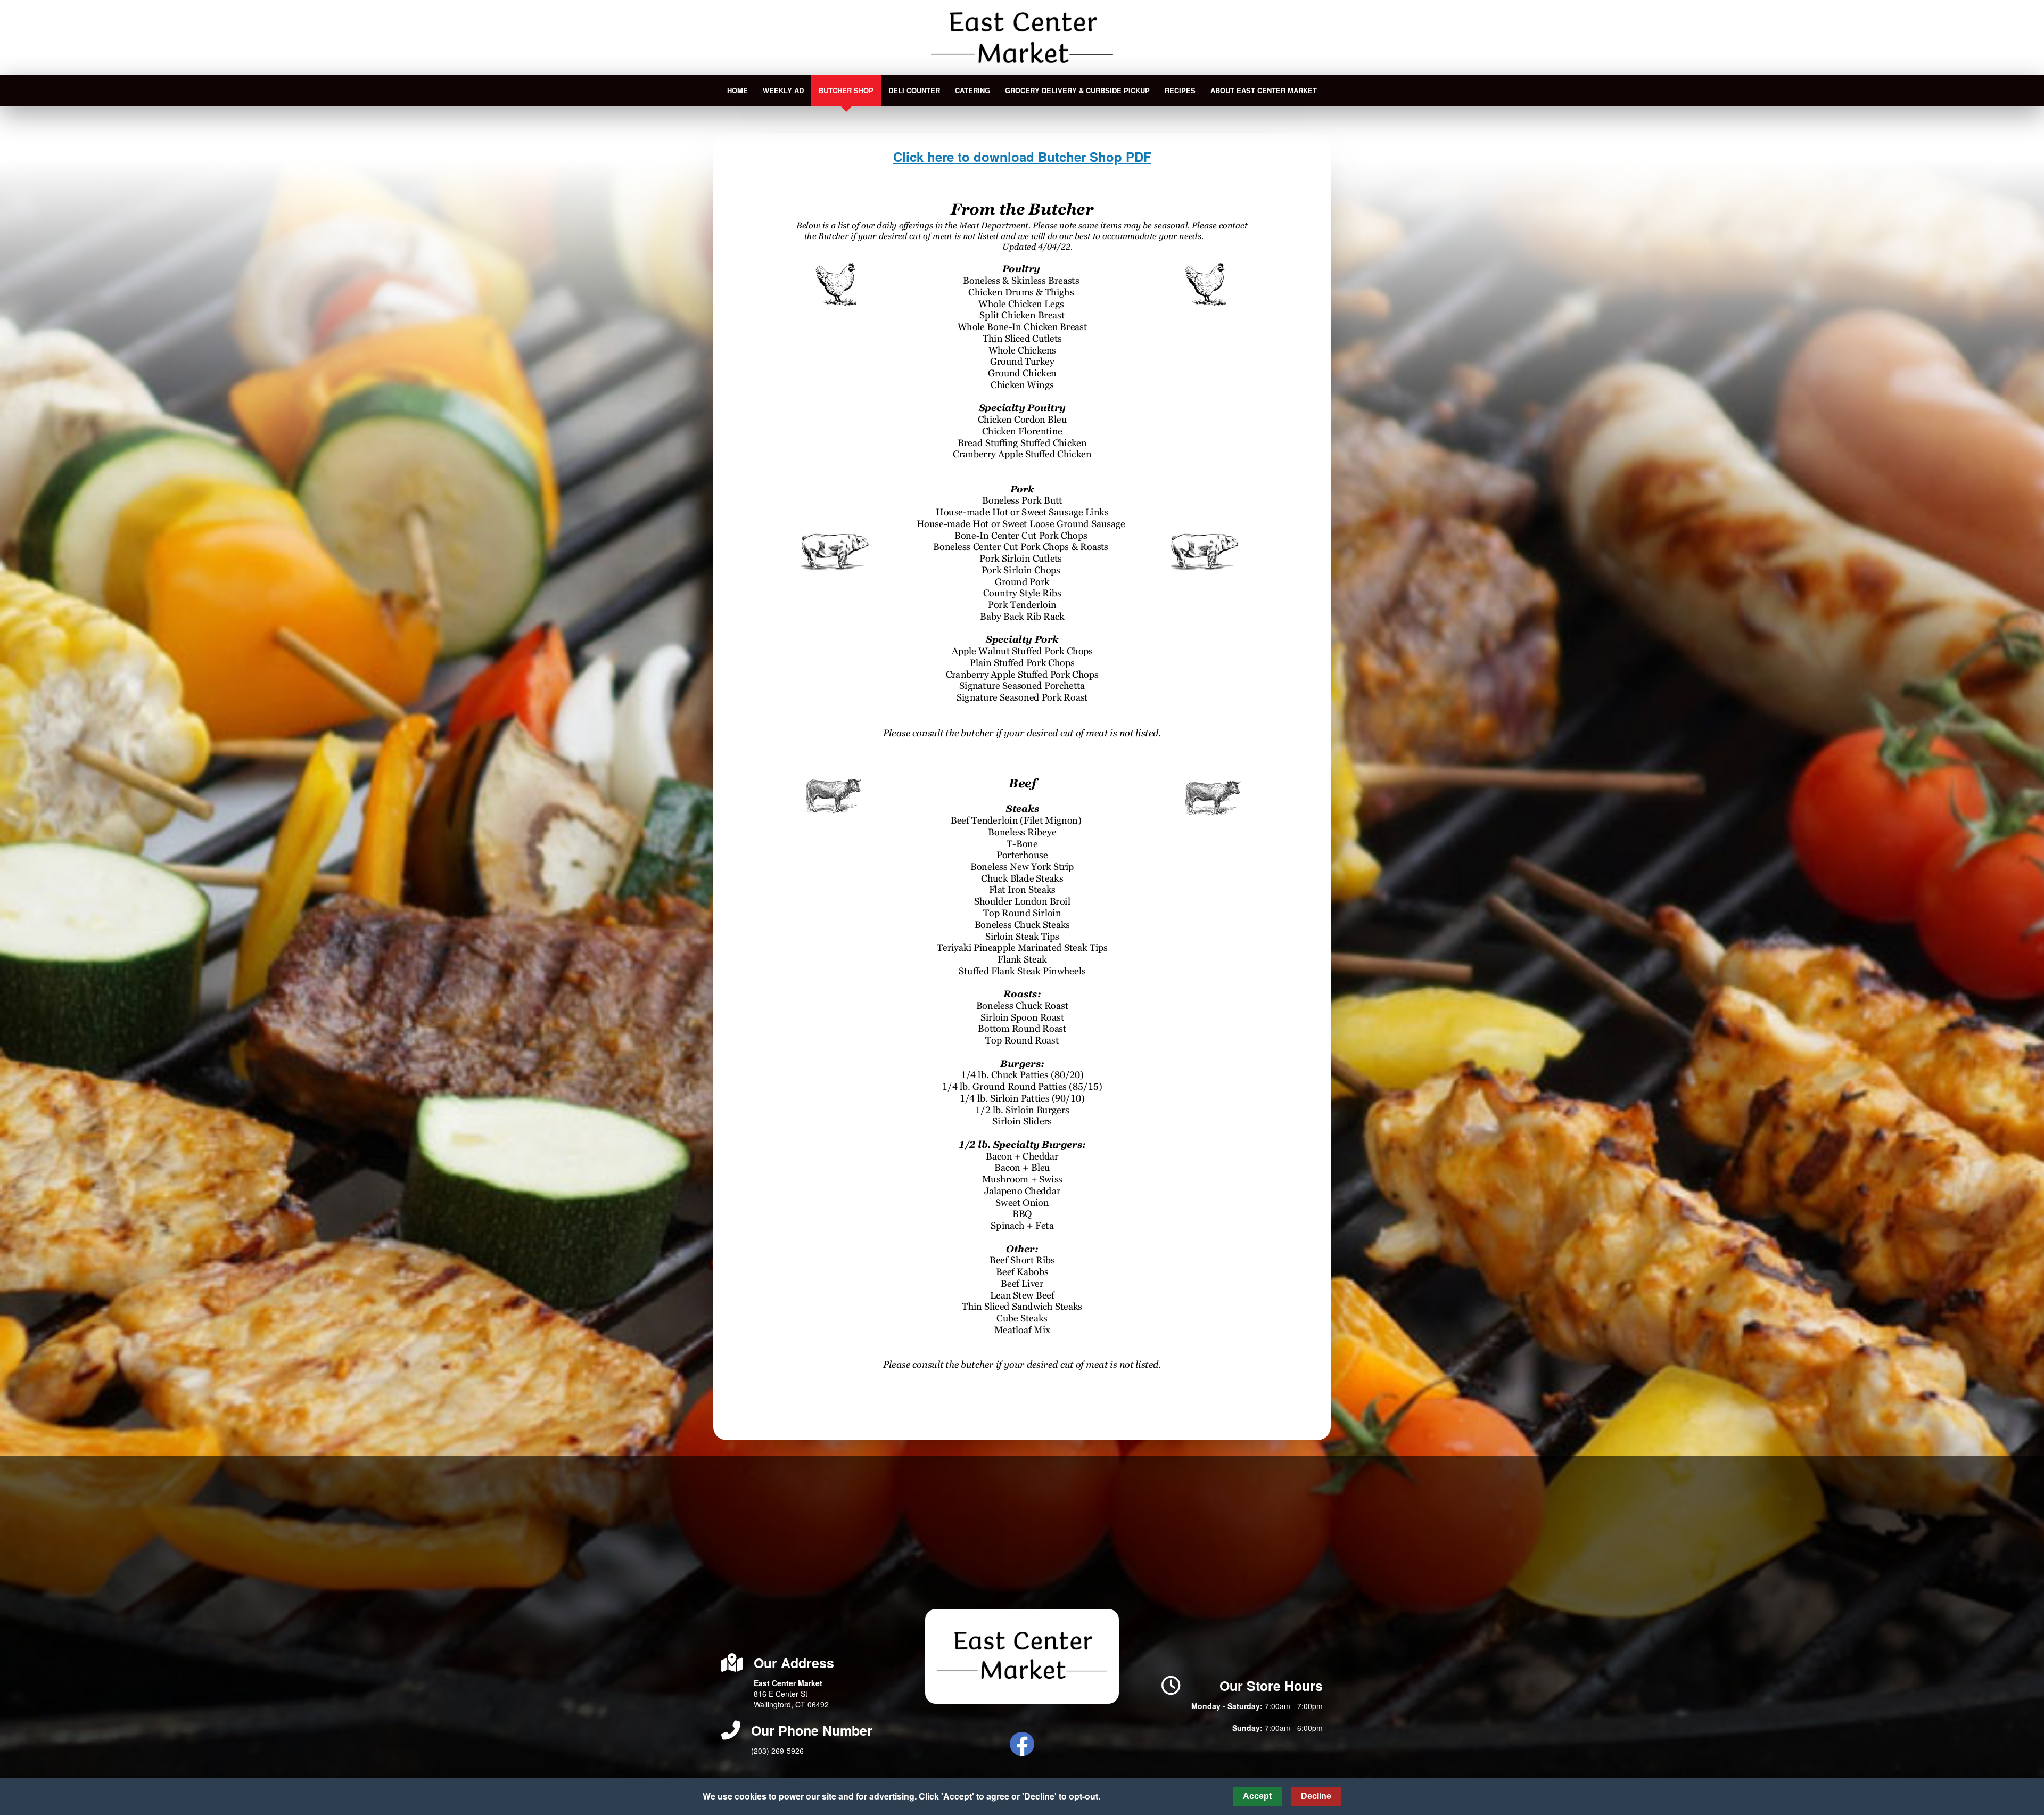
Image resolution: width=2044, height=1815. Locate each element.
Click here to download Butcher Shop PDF (1022, 157)
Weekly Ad (783, 90)
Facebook (1022, 1744)
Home (737, 90)
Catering (972, 90)
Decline (1316, 1796)
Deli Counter (914, 90)
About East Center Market (1264, 90)
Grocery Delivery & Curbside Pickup (1077, 90)
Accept (1257, 1796)
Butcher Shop (846, 90)
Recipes (1180, 90)
